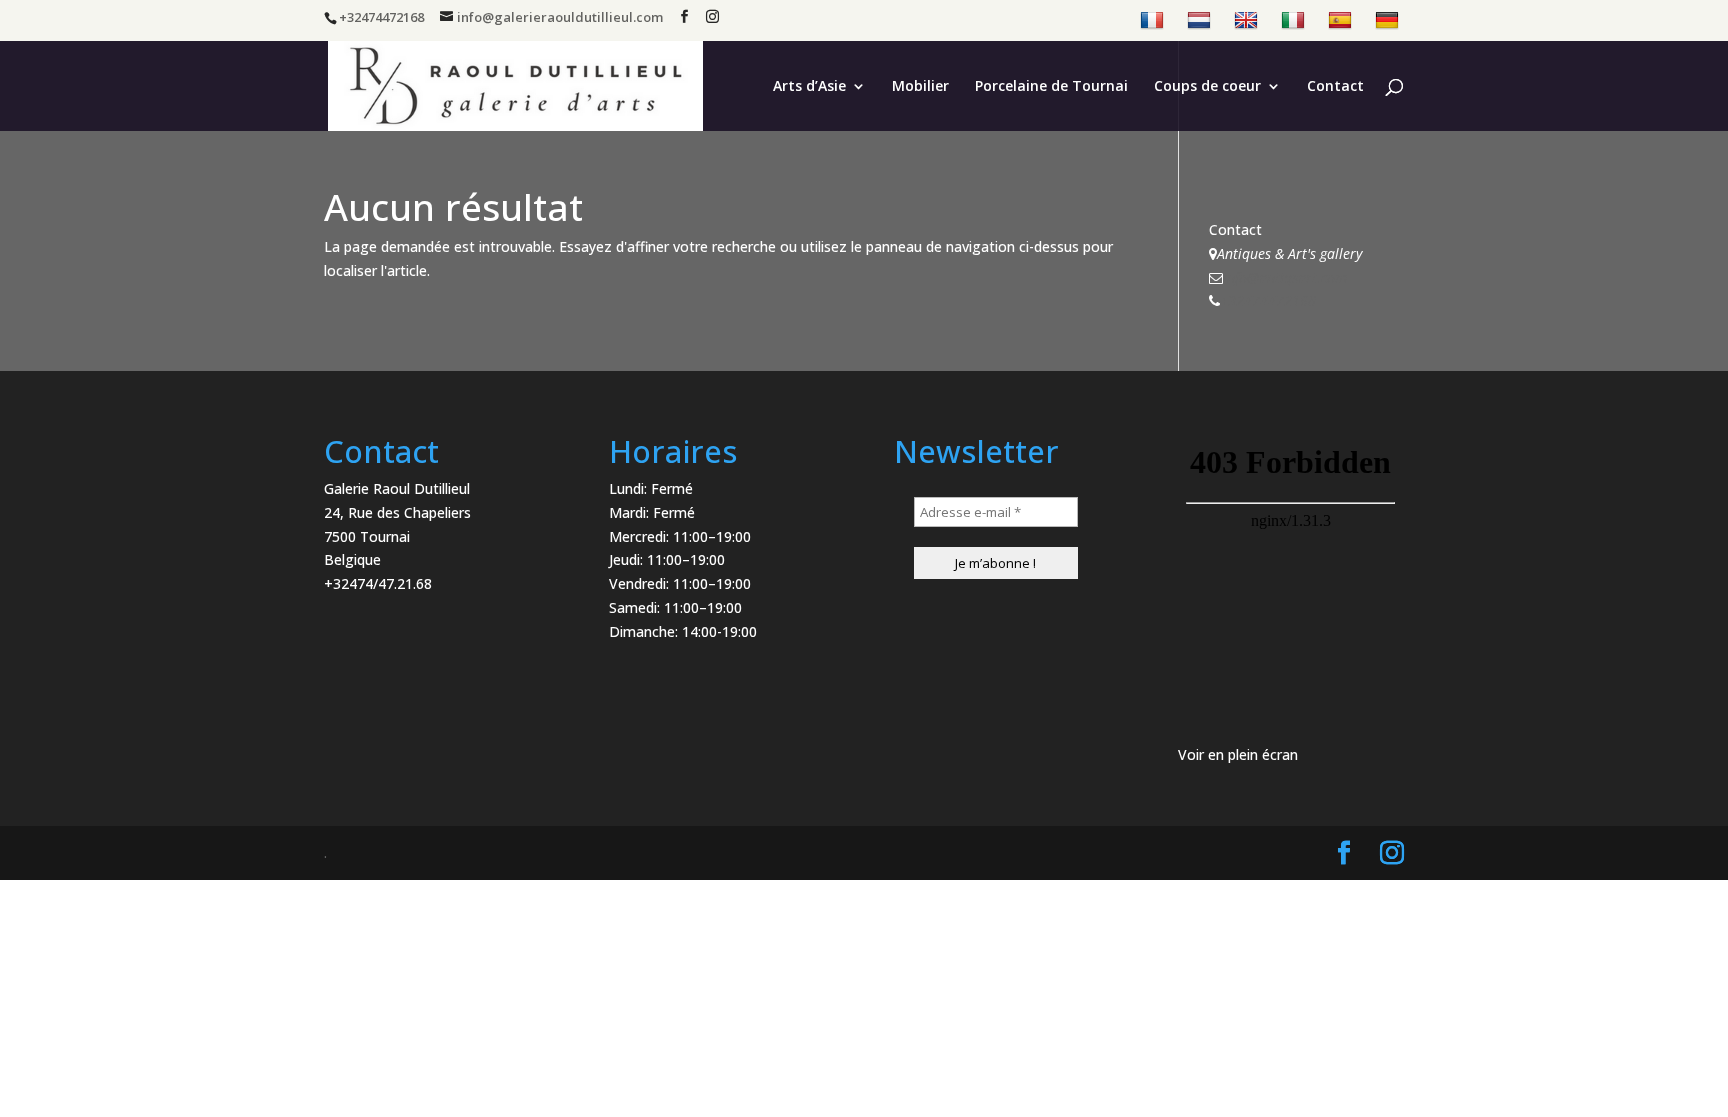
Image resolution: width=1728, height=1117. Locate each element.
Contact (1335, 87)
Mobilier (920, 87)
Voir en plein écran (1238, 754)
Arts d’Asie (809, 87)
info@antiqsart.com (1285, 277)
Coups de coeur (1207, 87)
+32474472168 (1268, 300)
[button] (1685, 28)
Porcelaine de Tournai (1051, 87)
